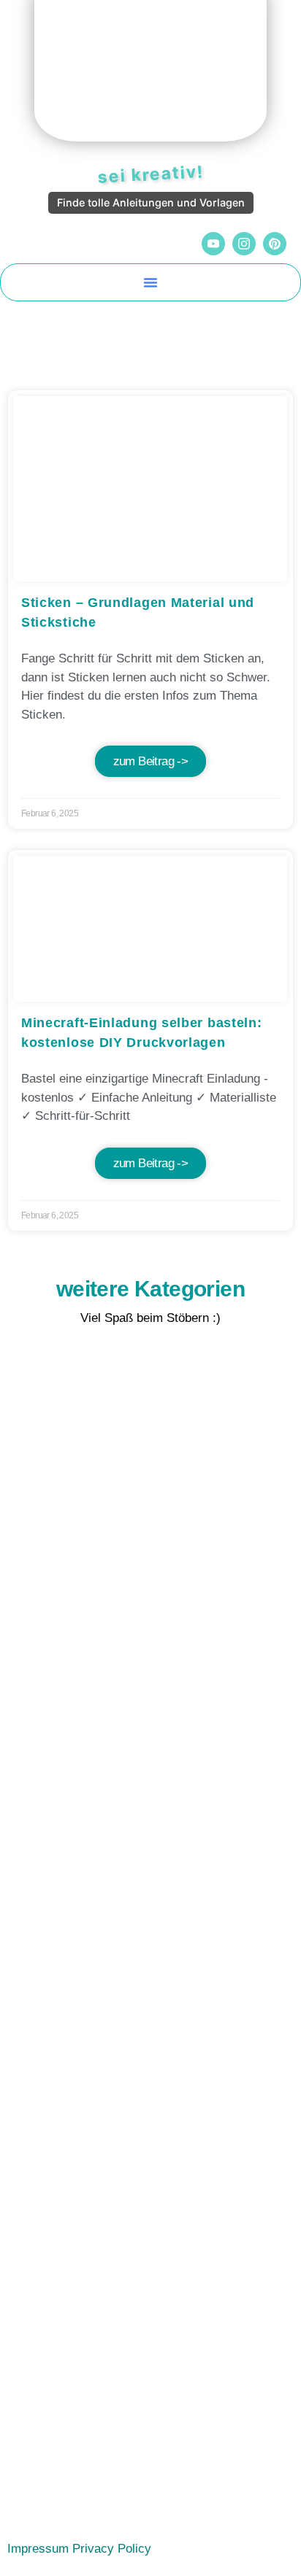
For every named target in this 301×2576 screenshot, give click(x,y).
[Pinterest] (275, 244)
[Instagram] (244, 244)
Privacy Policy (112, 2549)
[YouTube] (213, 244)
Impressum (38, 2549)
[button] (150, 282)
